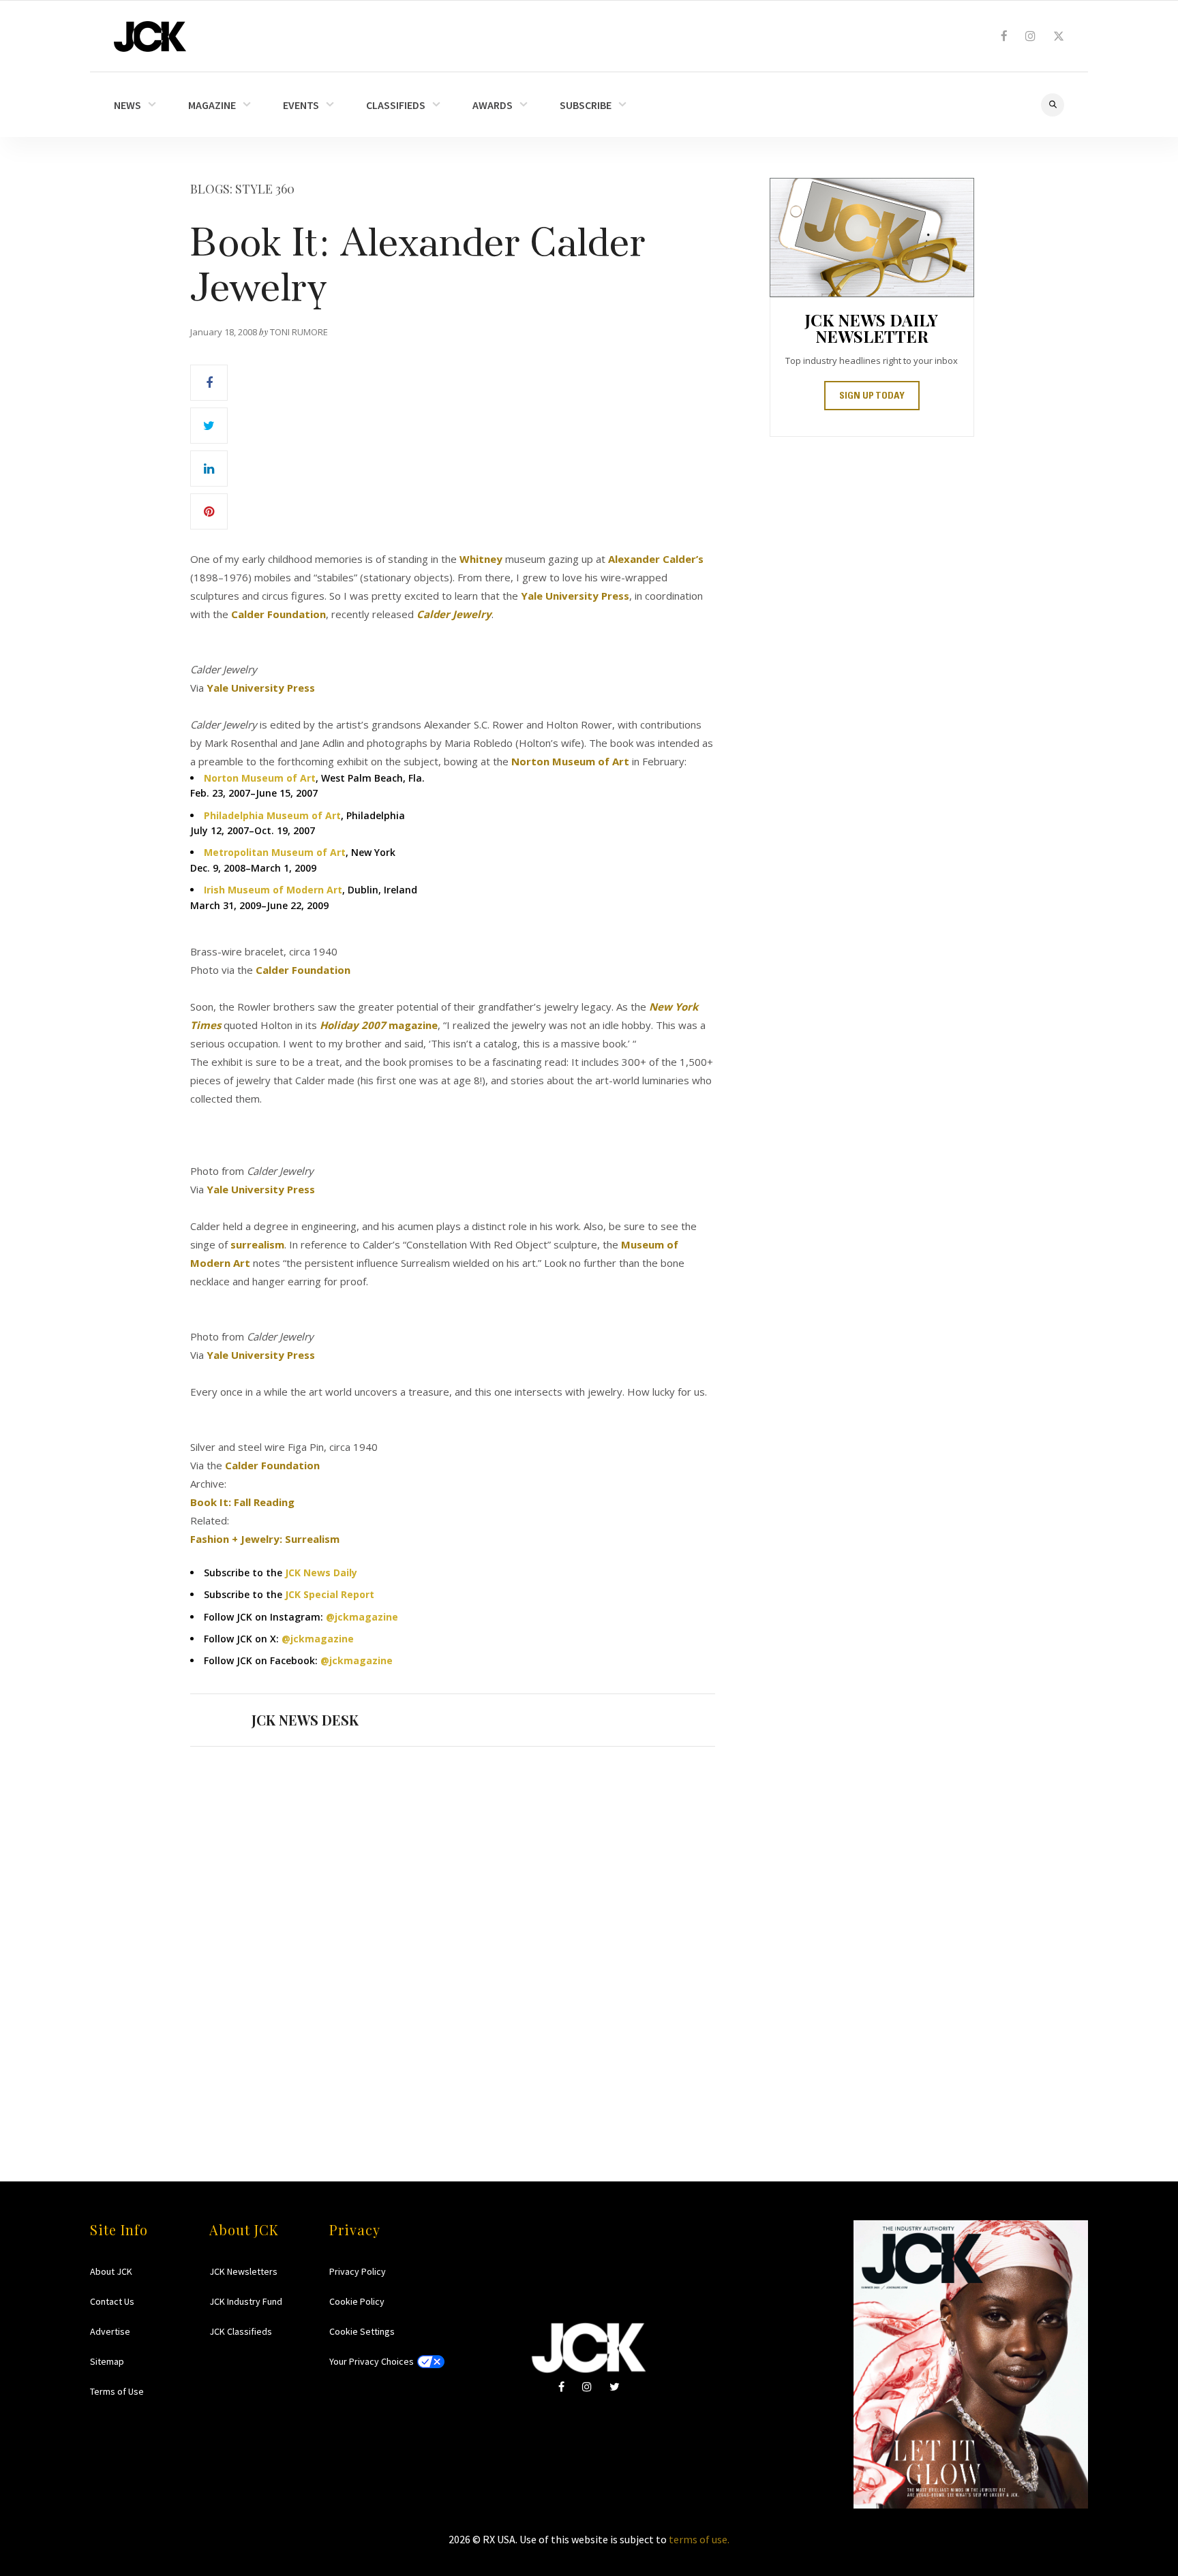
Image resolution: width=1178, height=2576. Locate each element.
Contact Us (112, 2301)
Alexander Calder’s (656, 559)
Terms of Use (117, 2391)
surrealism (257, 1244)
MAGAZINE (212, 105)
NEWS (127, 105)
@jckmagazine (362, 1617)
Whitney (481, 559)
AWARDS (493, 105)
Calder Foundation (278, 614)
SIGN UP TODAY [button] (872, 397)
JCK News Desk (305, 1720)
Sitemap (107, 2361)
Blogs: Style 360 (242, 189)
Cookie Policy (357, 2301)
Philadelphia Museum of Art (272, 815)
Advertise (110, 2331)
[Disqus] (453, 1937)
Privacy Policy (358, 2271)
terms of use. (699, 2539)
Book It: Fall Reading (242, 1502)
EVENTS (301, 105)
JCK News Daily (321, 1573)
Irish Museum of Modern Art (273, 890)
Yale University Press (575, 596)
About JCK (111, 2271)
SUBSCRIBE (586, 105)
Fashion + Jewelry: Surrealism (265, 1539)
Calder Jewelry (454, 614)
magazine (379, 1025)
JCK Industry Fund (246, 2301)
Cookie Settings (362, 2331)
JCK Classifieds (241, 2331)
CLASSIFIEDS (396, 105)
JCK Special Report (330, 1594)
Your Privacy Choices (372, 2361)
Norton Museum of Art (570, 761)
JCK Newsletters (243, 2271)
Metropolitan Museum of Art (275, 852)
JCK (150, 36)
